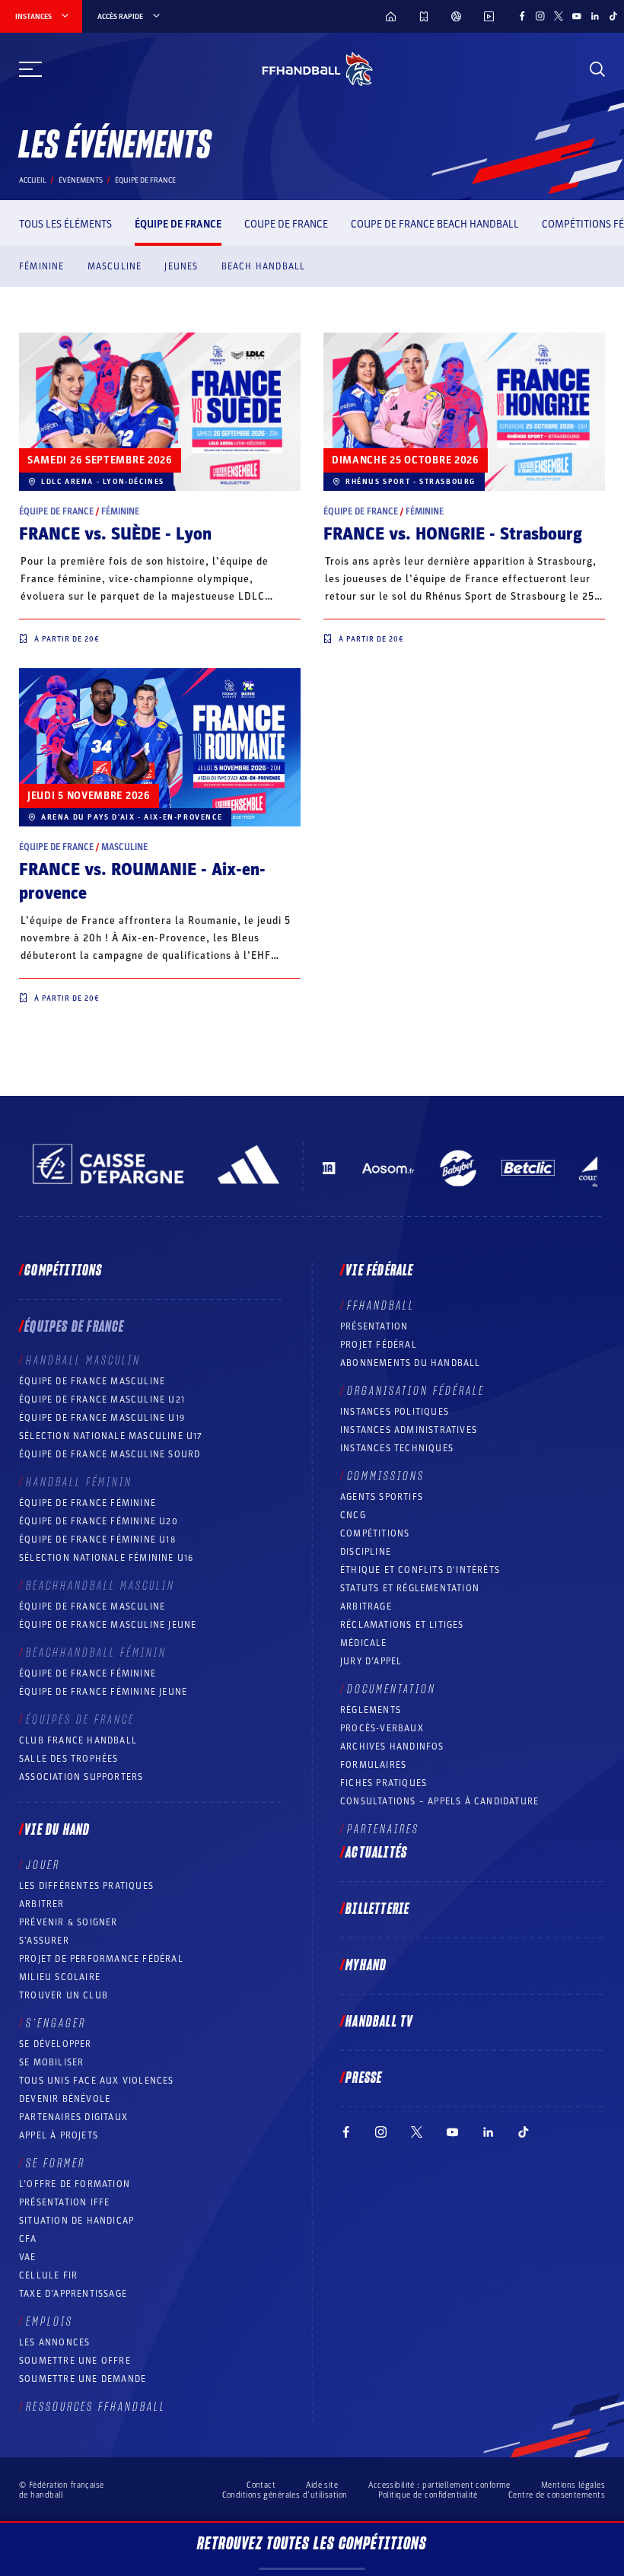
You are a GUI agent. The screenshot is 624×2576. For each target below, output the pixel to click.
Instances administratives (409, 1430)
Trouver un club (64, 1995)
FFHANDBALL (381, 1306)
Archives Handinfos (392, 1747)
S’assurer (44, 1941)
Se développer (56, 2044)
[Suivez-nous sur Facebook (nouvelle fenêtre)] (522, 16)
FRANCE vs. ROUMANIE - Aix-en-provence (142, 882)
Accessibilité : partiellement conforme (439, 2485)
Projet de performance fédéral (101, 1959)
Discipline (366, 1552)
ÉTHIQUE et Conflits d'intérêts (420, 1570)
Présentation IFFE (64, 2202)
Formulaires (373, 1765)
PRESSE (364, 2078)
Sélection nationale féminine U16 (106, 1558)
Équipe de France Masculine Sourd (110, 1454)
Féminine (42, 266)
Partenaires (383, 1829)
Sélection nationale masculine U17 (111, 1436)
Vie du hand (57, 1830)
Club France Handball (78, 1740)
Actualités (376, 1853)
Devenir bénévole (65, 2099)
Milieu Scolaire (60, 1977)
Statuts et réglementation (410, 1588)
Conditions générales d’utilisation (285, 2495)
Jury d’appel (371, 1661)
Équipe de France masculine (92, 1381)
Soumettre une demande (83, 2379)
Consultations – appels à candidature (439, 1801)
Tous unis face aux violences (97, 2081)
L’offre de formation (75, 2184)
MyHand (366, 1966)
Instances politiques (395, 1412)
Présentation (374, 1326)
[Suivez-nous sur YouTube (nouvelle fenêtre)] (577, 16)
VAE (28, 2257)
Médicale (364, 1643)
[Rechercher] (597, 69)
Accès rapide (120, 17)
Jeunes (181, 266)
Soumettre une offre (75, 2361)
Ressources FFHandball (96, 2407)
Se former (56, 2164)
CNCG (353, 1515)
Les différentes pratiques (86, 1886)
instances (33, 17)
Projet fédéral (379, 1345)
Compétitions (63, 1271)
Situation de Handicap (76, 2221)
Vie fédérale (379, 1271)
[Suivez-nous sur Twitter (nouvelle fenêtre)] (559, 16)
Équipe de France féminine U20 (99, 1521)
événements (81, 180)
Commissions (386, 1476)
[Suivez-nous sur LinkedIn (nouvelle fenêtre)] (595, 16)
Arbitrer (42, 1904)
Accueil (33, 180)
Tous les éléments (65, 224)
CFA (28, 2239)
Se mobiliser (51, 2062)
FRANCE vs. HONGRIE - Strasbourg (453, 534)
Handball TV (379, 2022)
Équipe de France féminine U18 (97, 1540)
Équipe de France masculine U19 (102, 1418)
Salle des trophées (69, 1759)
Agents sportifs (382, 1497)
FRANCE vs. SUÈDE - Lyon (115, 534)
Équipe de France (178, 224)
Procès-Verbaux (382, 1728)
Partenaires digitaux (73, 2117)
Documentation (392, 1689)
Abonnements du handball (411, 1363)
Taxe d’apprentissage (73, 2294)
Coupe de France (286, 224)
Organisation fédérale (416, 1391)
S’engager (56, 2024)
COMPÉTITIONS (375, 1533)
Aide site (322, 2485)
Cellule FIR (48, 2275)
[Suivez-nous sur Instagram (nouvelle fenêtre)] (540, 16)
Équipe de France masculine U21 (102, 1399)
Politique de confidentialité (428, 2495)
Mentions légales (573, 2485)
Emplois (49, 2322)
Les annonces (54, 2342)
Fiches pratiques (384, 1783)
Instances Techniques (397, 1448)
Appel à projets (59, 2135)
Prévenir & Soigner (68, 1922)
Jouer (43, 1865)
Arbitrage (366, 1606)
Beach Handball (264, 266)
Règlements (371, 1710)
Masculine (115, 266)
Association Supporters (81, 1777)
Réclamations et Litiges (402, 1625)
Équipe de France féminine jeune (103, 1692)
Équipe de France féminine (88, 1503)
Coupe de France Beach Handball (435, 224)
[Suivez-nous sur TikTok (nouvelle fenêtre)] (613, 16)
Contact (261, 2485)
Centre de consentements (557, 2495)
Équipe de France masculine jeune (108, 1625)
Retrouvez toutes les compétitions (312, 2544)
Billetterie (377, 1909)
